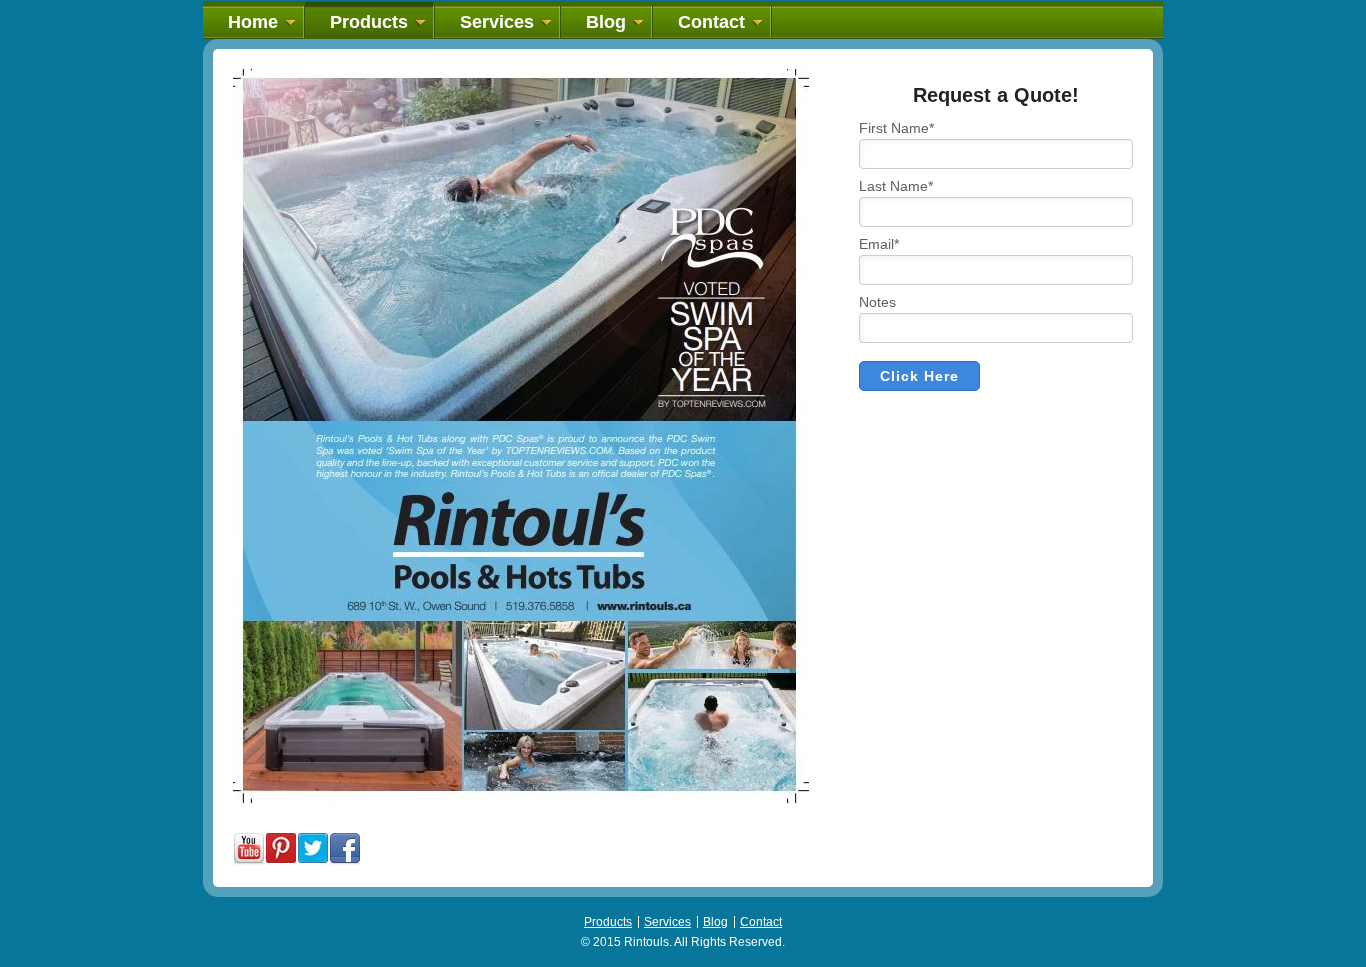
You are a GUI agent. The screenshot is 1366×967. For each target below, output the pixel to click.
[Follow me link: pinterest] (281, 860)
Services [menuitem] (497, 22)
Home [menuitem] (253, 22)
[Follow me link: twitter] (313, 860)
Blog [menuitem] (606, 22)
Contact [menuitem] (711, 22)
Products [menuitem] (369, 22)
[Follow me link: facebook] (345, 860)
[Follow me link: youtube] (249, 860)
